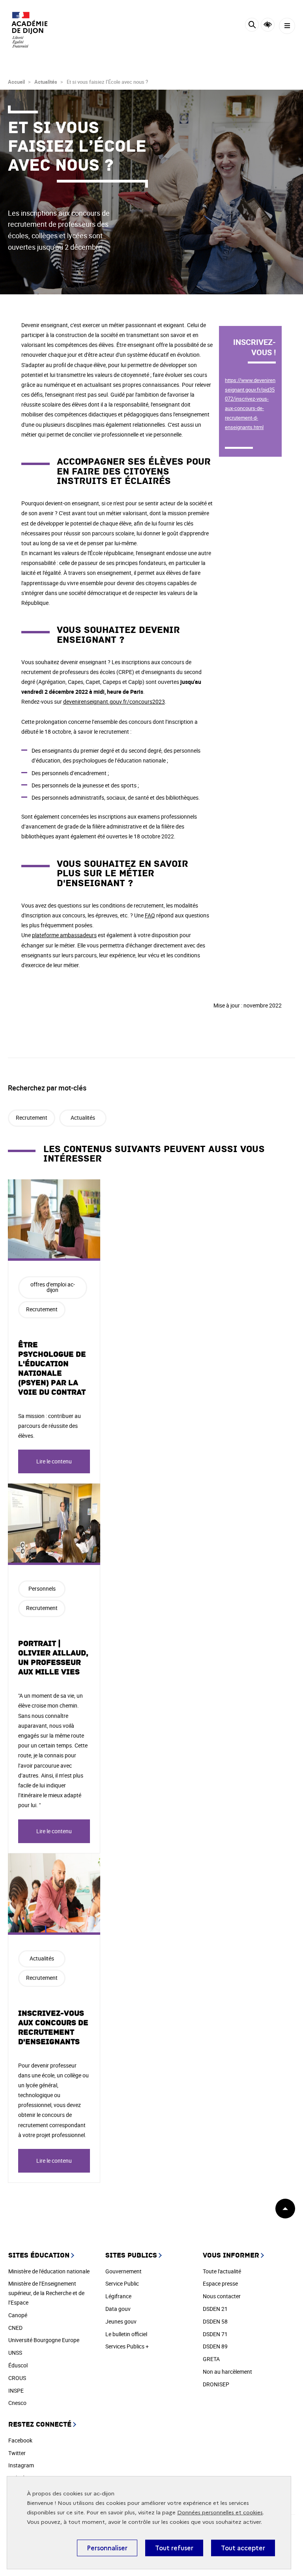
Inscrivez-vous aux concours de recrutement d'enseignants (53, 2028)
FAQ (150, 915)
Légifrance (118, 2296)
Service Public (122, 2283)
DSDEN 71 (215, 2334)
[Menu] (287, 26)
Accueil (16, 82)
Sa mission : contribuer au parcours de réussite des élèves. (50, 1426)
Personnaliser (107, 2548)
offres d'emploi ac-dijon (53, 1287)
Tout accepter (243, 2548)
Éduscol (18, 2365)
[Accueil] (30, 30)
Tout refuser (174, 2548)
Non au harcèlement (227, 2372)
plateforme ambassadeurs (64, 935)
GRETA (211, 2359)
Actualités (46, 82)
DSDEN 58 (215, 2321)
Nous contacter (222, 2296)
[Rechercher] (252, 26)
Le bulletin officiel (126, 2334)
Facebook (20, 2440)
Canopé (18, 2315)
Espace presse (220, 2283)
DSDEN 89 (215, 2346)
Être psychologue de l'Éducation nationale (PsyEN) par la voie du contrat (52, 1369)
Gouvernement (123, 2271)
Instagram (21, 2465)
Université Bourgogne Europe (44, 2340)
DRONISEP (216, 2384)
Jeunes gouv (121, 2321)
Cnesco (17, 2403)
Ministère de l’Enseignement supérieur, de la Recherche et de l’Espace (46, 2293)
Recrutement (32, 1118)
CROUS (17, 2378)
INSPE (16, 2391)
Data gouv (118, 2309)
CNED (15, 2328)
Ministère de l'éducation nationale (49, 2271)
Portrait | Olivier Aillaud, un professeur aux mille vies (53, 1658)
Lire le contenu (54, 1461)
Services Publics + (127, 2346)
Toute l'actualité (222, 2271)
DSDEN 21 (215, 2309)
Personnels (42, 1588)
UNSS (15, 2353)
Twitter (17, 2453)
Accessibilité (268, 25)
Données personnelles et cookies (220, 2513)
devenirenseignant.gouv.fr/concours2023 (114, 701)
